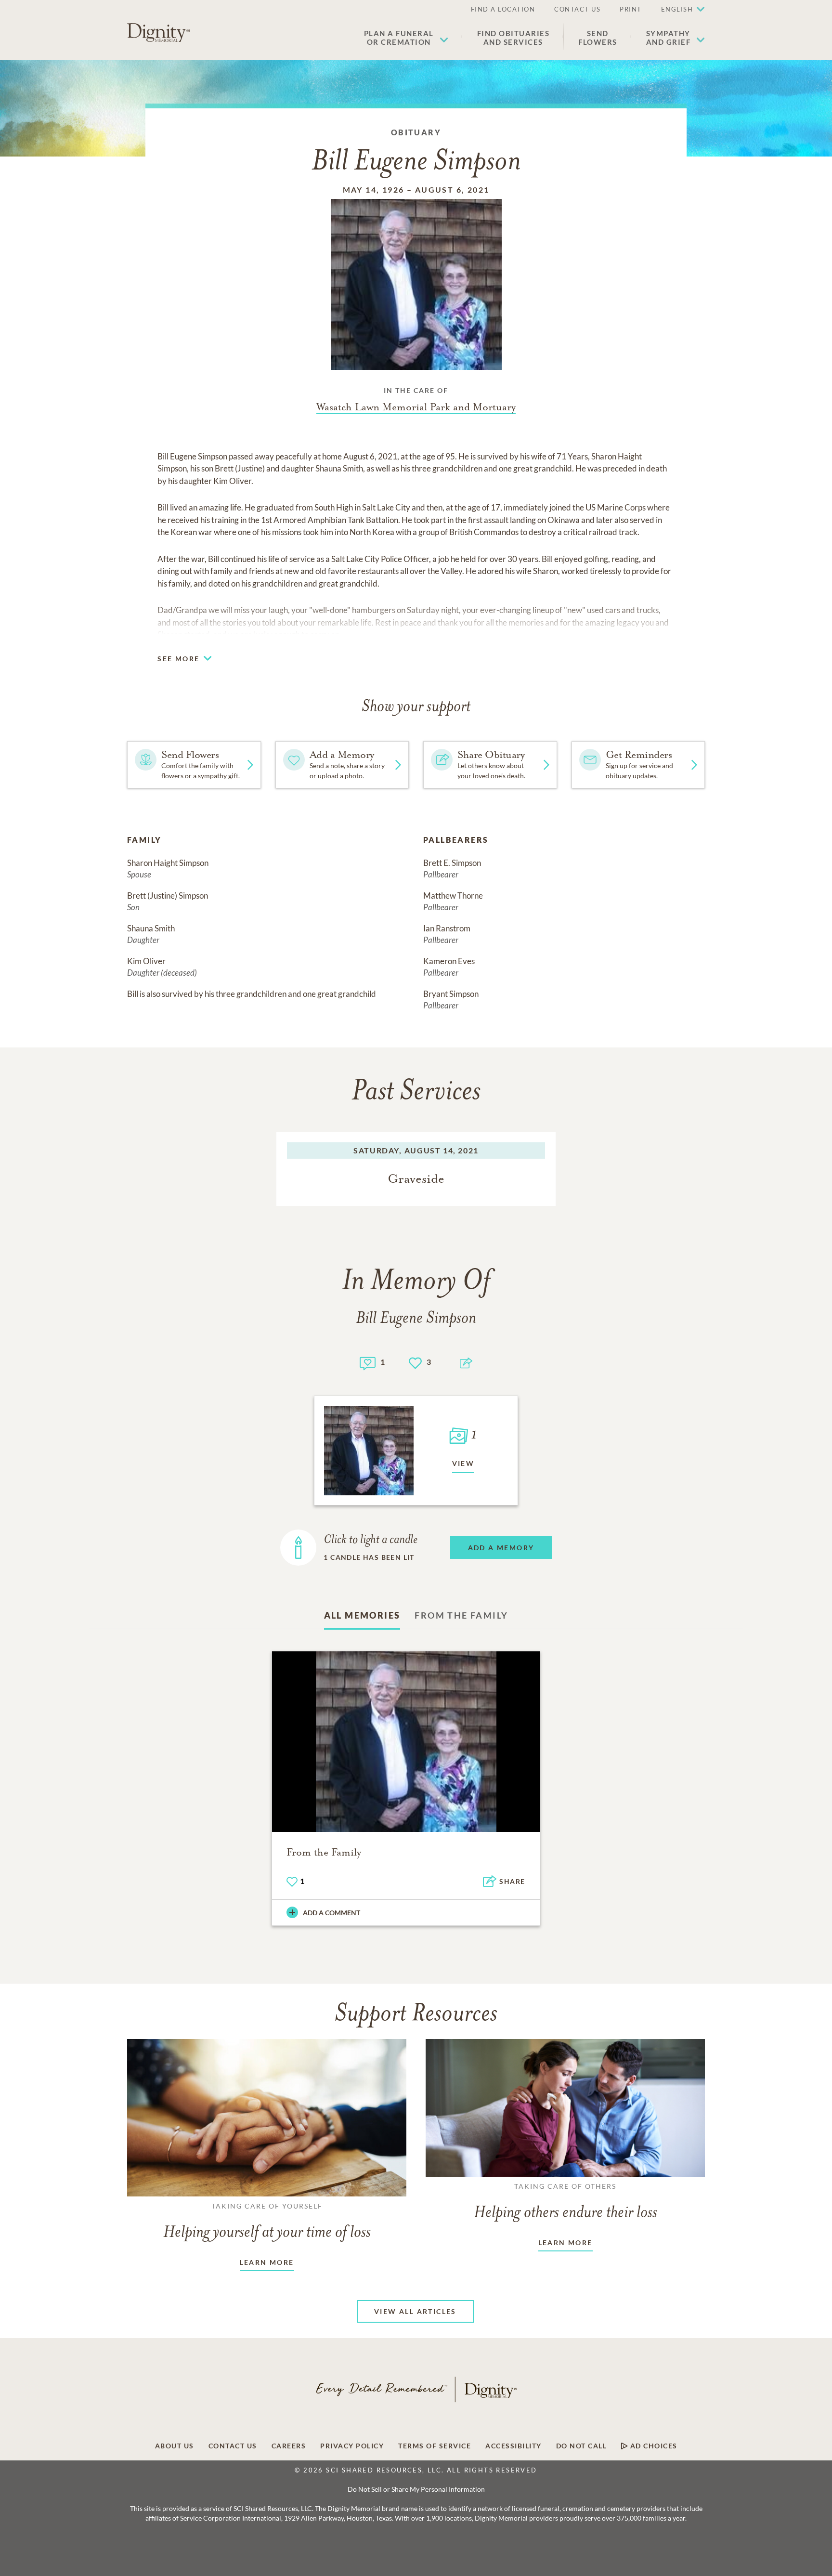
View (463, 1463)
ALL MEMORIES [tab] (362, 1615)
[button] (406, 38)
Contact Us (577, 9)
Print (631, 9)
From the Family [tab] (461, 1615)
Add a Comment (331, 1913)
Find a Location (503, 9)
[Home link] (158, 33)
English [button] (677, 9)
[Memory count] (368, 1362)
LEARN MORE (267, 2262)
